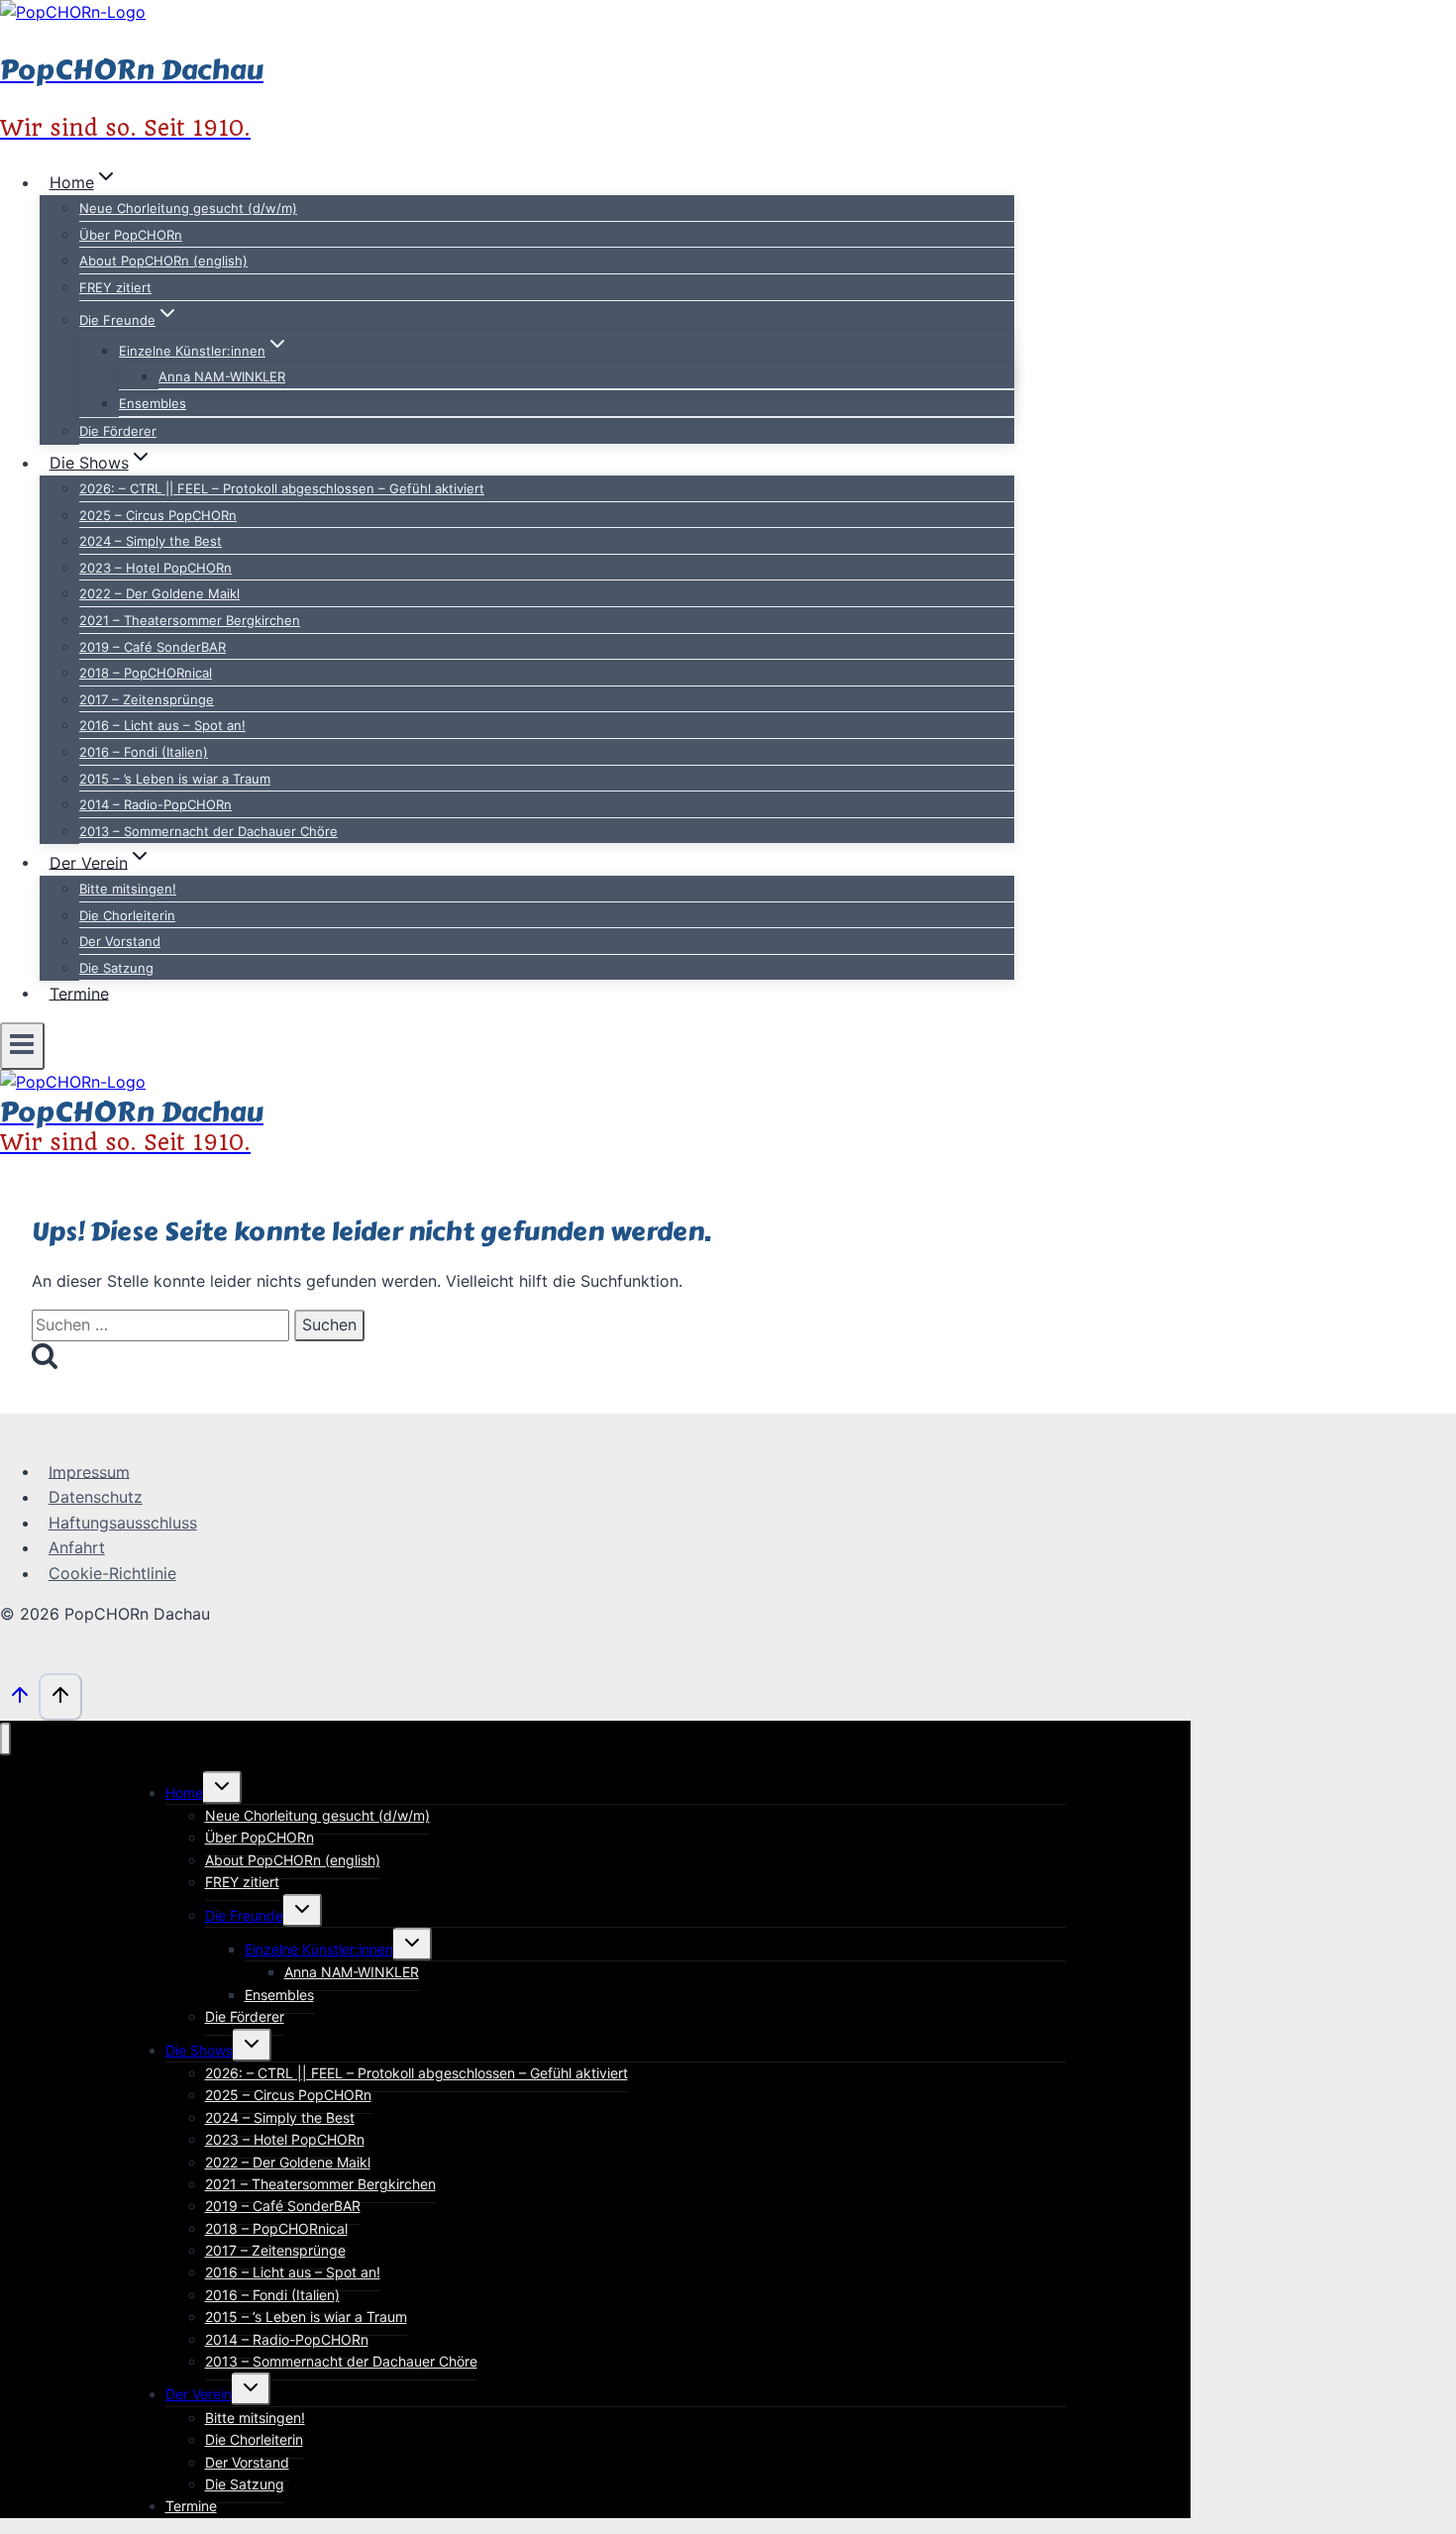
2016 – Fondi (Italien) (144, 752)
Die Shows (199, 2050)
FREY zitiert (115, 287)
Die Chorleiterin (127, 915)
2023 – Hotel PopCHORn (156, 568)
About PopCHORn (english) (163, 261)
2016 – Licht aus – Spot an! (162, 725)
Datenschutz (96, 1497)
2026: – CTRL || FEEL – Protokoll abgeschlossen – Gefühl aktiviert (282, 488)
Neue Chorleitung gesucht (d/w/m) (188, 208)
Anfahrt (77, 1547)
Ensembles (153, 403)
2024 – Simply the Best (151, 541)
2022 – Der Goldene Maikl (159, 593)
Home (184, 1793)
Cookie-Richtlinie (112, 1573)
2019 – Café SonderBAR (153, 647)
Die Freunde (244, 1915)
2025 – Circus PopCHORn (158, 515)
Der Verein (199, 2394)
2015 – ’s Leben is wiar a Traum (175, 779)
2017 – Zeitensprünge (147, 699)
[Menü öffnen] (22, 1046)
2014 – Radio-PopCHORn (156, 804)
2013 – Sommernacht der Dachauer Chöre (208, 831)
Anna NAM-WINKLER (222, 376)
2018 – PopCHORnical (146, 673)
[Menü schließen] (5, 1739)
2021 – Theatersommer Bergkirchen (190, 620)
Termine (79, 993)
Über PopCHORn (131, 235)
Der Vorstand (120, 941)
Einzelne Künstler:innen (319, 1949)
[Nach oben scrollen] (19, 1699)
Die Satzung (116, 968)
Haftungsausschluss (123, 1523)
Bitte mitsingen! (128, 889)
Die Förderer (118, 431)
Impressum (89, 1471)
